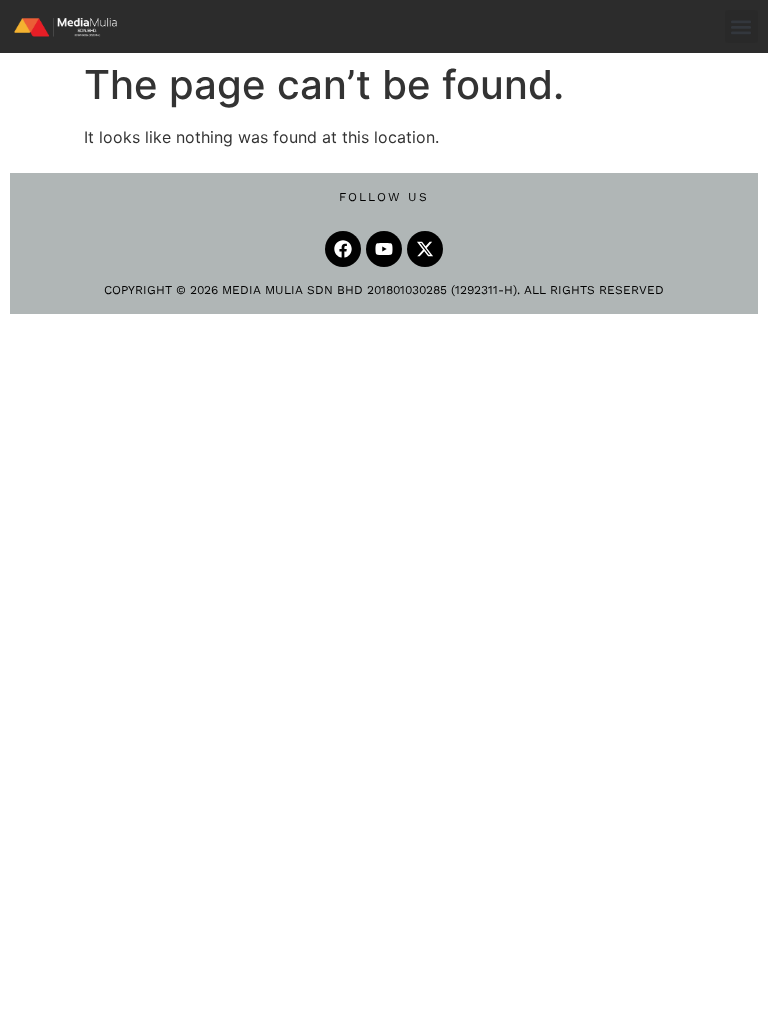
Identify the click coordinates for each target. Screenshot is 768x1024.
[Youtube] (384, 249)
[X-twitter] (425, 249)
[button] (741, 26)
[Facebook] (343, 249)
